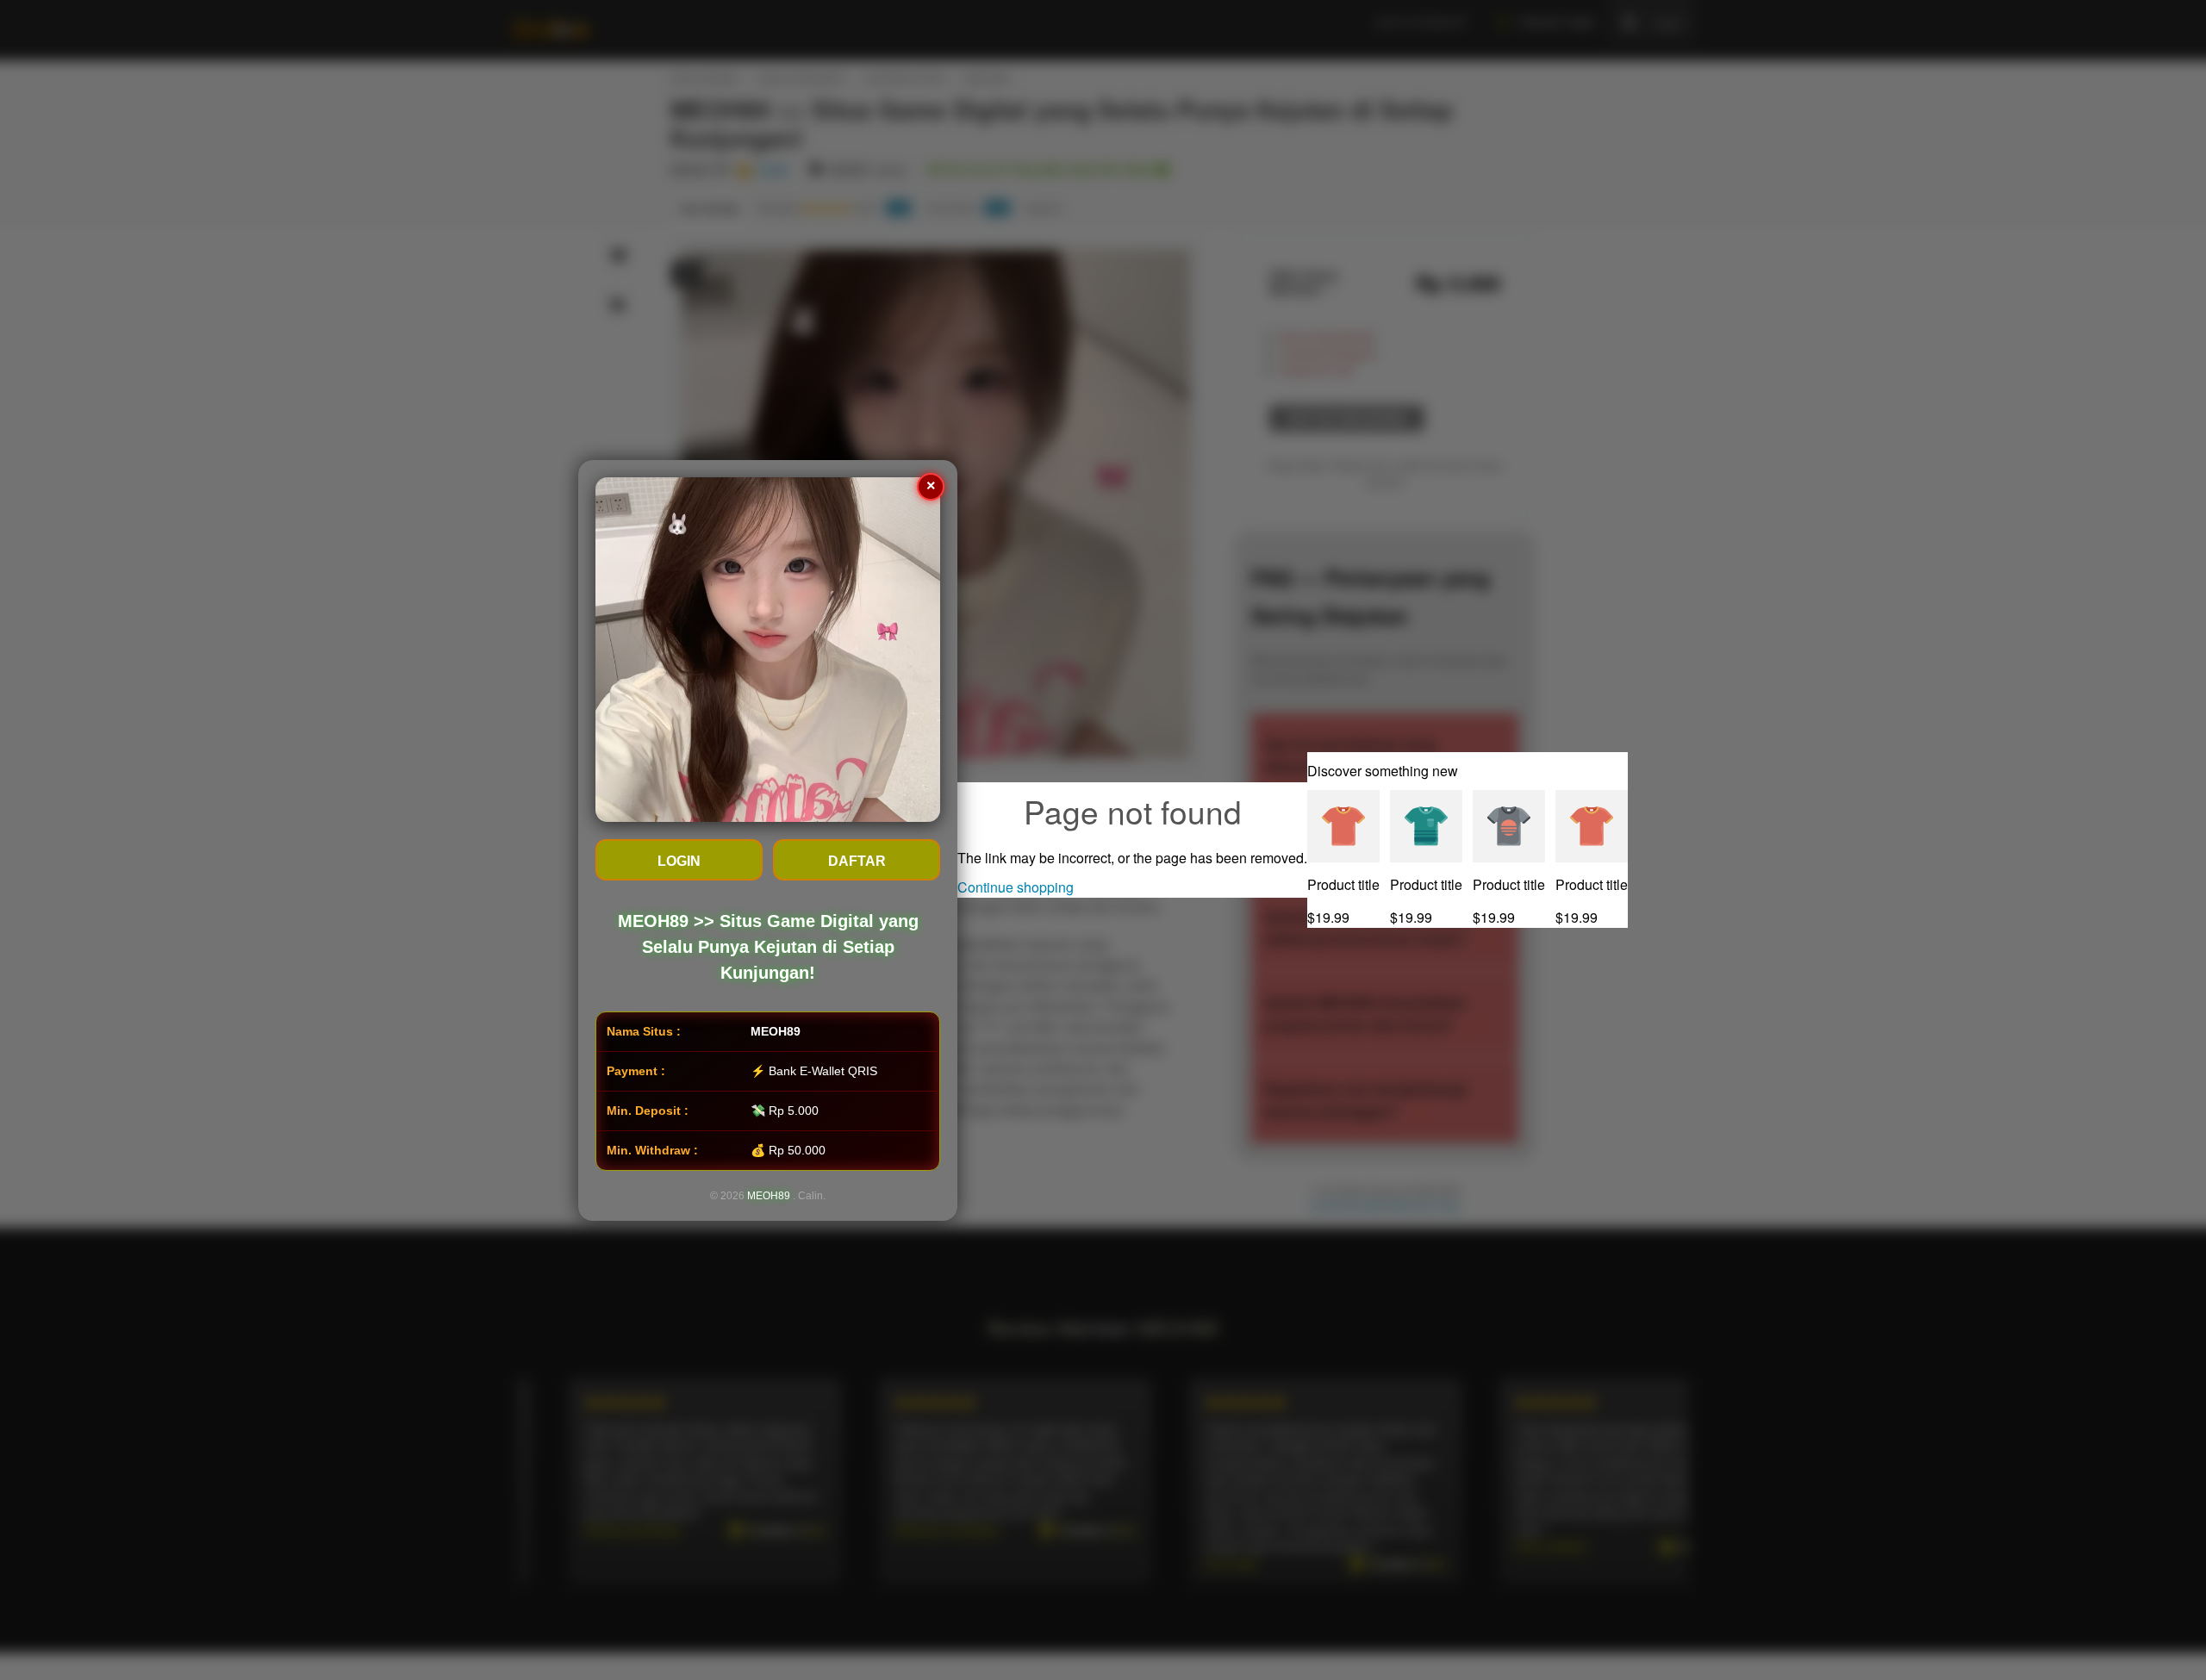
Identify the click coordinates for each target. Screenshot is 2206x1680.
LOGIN (679, 861)
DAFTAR (857, 861)
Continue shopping (1016, 887)
